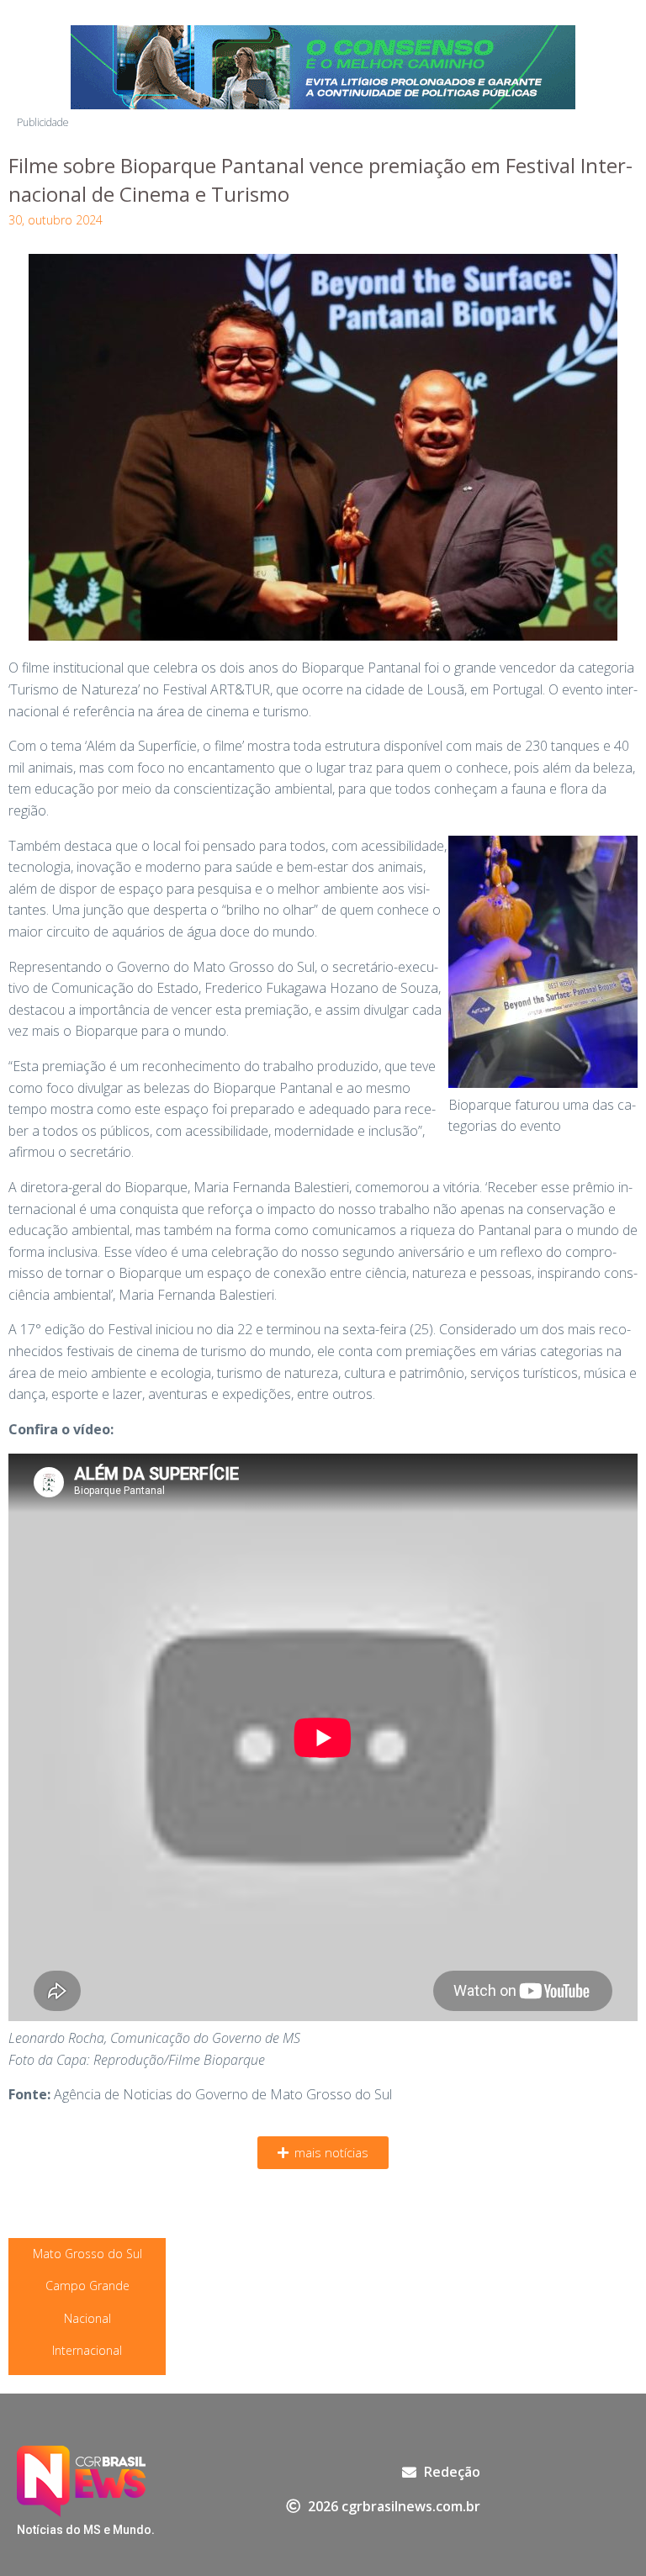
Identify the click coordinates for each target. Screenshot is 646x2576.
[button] (323, 2153)
